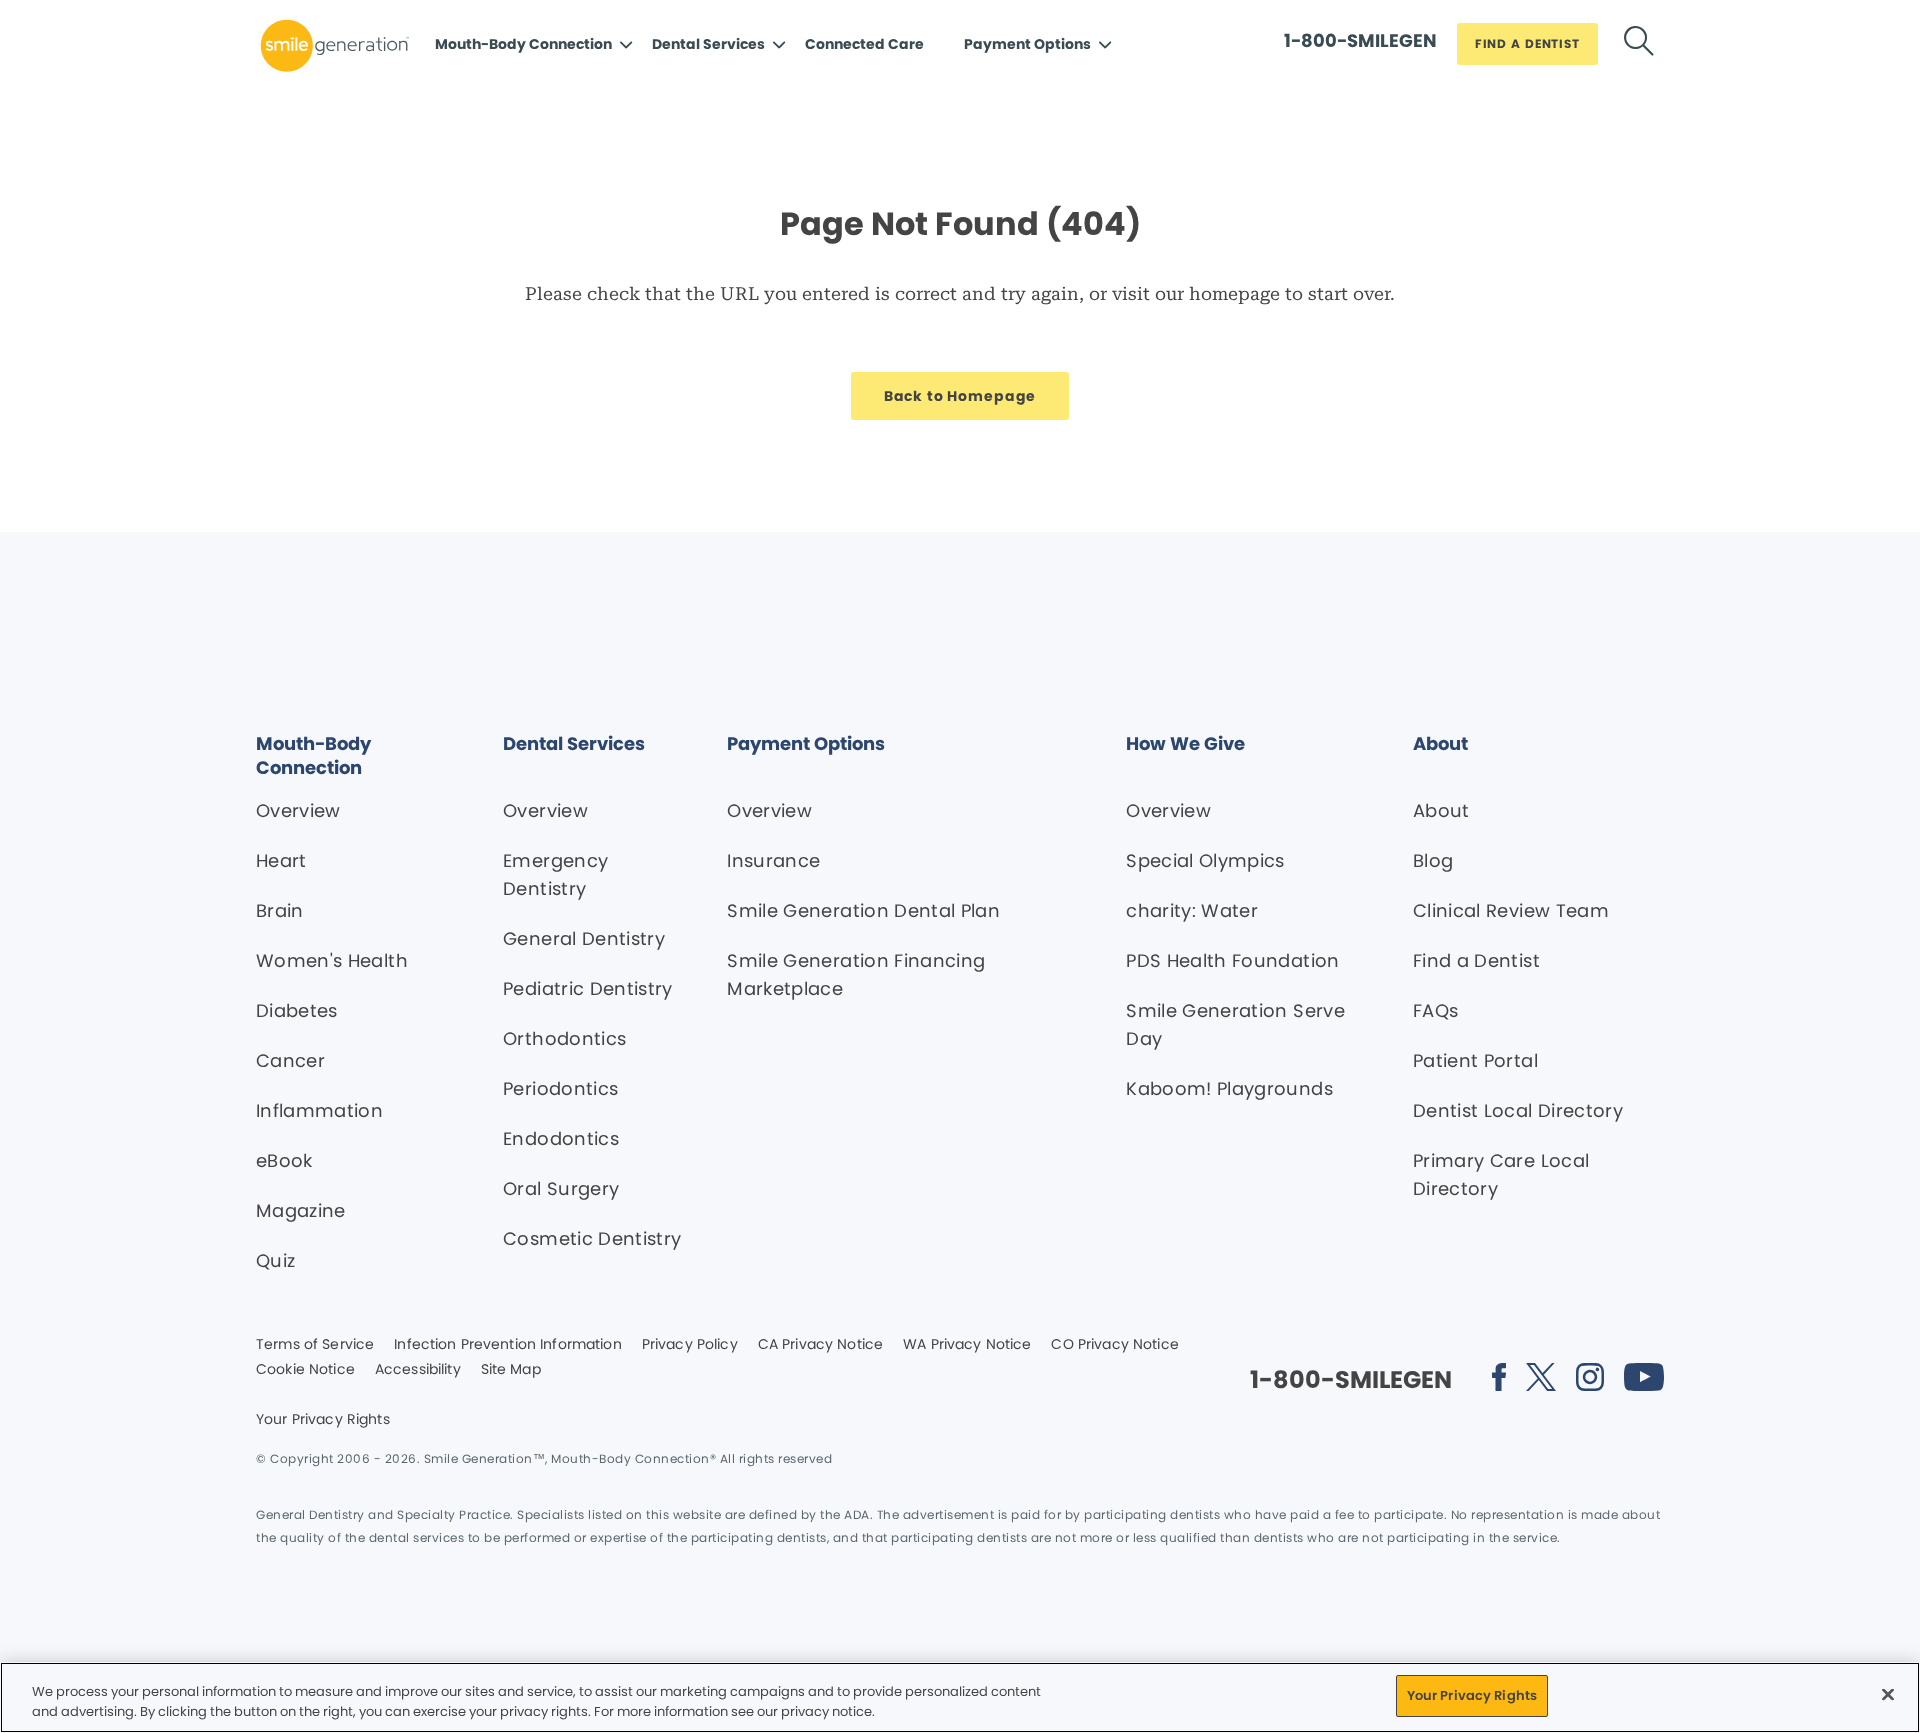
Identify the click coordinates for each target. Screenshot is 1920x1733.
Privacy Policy (690, 1345)
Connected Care (864, 44)
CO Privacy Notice (1114, 1345)
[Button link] (1639, 44)
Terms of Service (315, 1345)
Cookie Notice (305, 1370)
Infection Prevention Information (507, 1345)
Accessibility (418, 1370)
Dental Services (708, 44)
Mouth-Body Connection (523, 44)
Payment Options (1027, 44)
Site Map (511, 1370)
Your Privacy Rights (323, 1420)
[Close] (1888, 1694)
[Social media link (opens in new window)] (1499, 1380)
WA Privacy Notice (967, 1345)
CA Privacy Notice (820, 1345)
